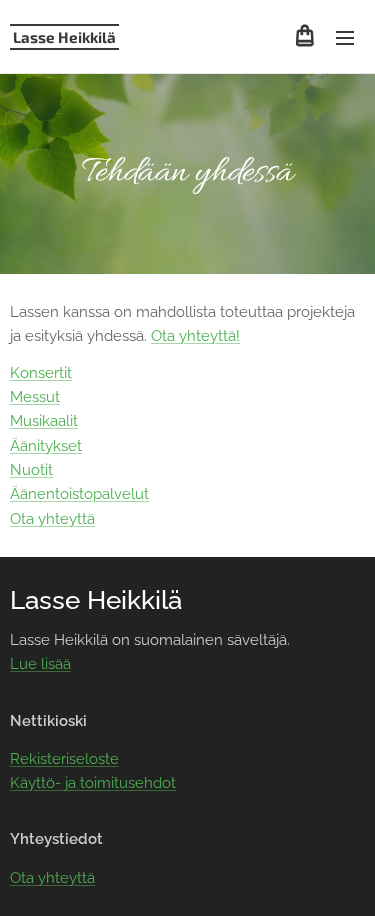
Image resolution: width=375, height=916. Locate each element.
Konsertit (41, 373)
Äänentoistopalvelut (79, 494)
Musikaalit (44, 421)
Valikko (345, 37)
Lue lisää (40, 664)
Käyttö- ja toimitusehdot (93, 783)
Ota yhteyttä (52, 519)
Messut (35, 397)
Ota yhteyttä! (195, 336)
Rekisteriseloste (64, 759)
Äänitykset (46, 446)
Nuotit (31, 470)
